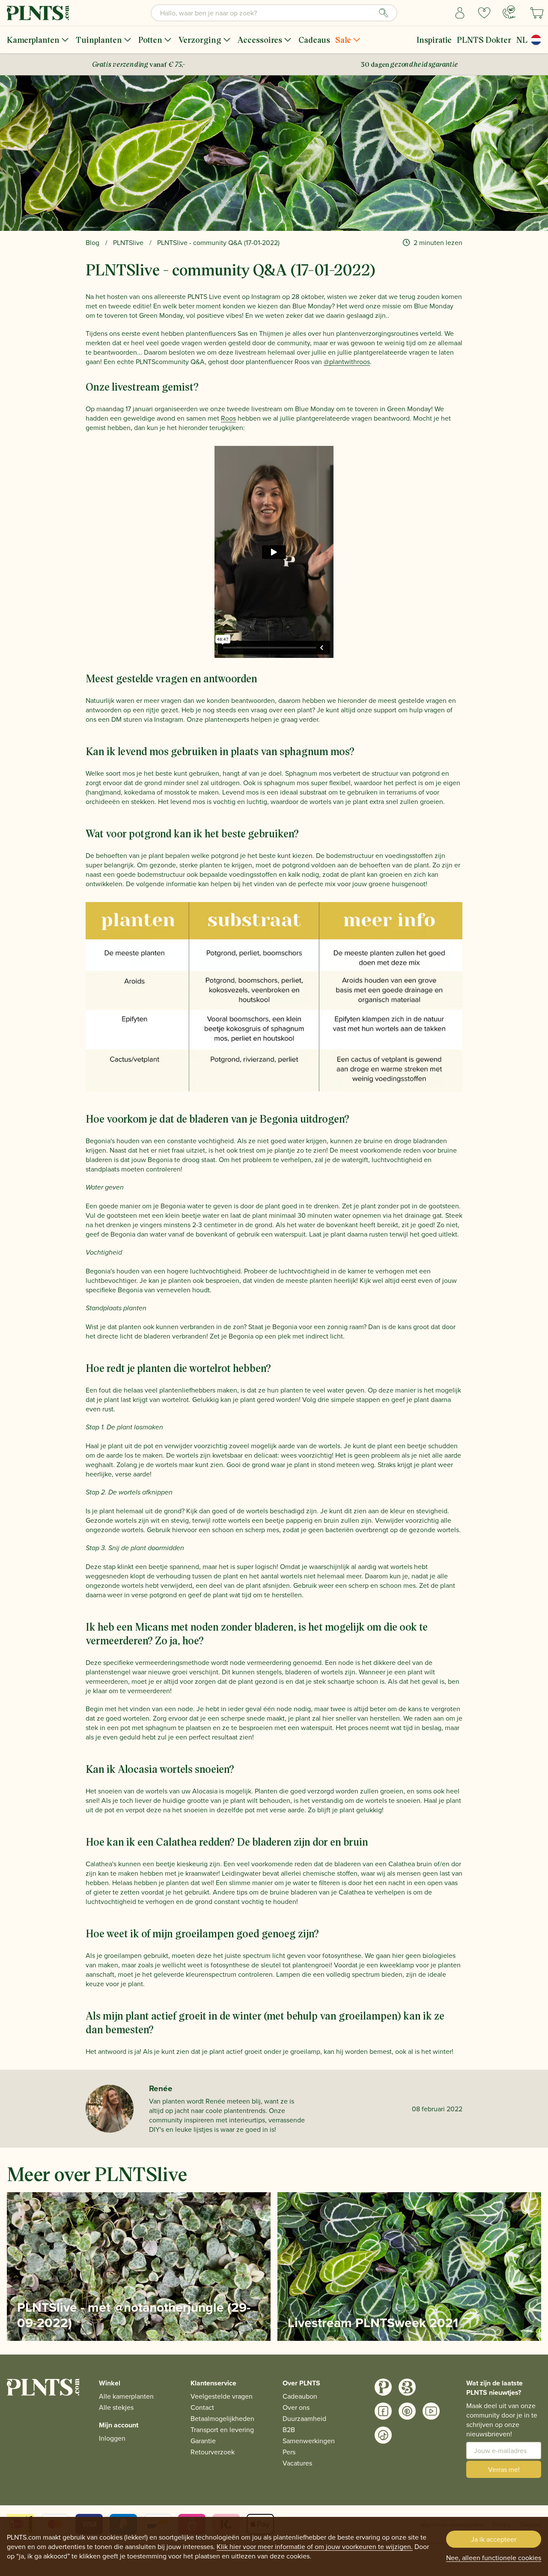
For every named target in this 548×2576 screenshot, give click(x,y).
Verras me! (504, 2469)
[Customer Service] (509, 12)
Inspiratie (434, 40)
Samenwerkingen (309, 2441)
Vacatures (297, 2463)
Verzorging (200, 40)
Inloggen (112, 2438)
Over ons (296, 2407)
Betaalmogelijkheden (222, 2418)
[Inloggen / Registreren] (460, 13)
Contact (202, 2407)
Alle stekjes (116, 2407)
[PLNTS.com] (38, 13)
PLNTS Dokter (484, 40)
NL (522, 40)
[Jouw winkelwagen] (537, 13)
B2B (289, 2430)
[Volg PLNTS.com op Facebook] (383, 2411)
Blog (92, 242)
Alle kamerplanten (126, 2396)
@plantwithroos (347, 362)
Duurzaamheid (304, 2418)
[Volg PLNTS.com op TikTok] (383, 2435)
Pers (289, 2452)
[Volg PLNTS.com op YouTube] (431, 2411)
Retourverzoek (213, 2452)
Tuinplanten (99, 40)
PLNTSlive (128, 242)
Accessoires (260, 40)
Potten (150, 40)
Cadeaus (314, 40)
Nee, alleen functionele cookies (494, 2558)
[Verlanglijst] (484, 13)
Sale (343, 40)
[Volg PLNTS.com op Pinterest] (407, 2411)
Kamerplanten (33, 40)
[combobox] (274, 13)
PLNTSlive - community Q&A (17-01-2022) (218, 242)
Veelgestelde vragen (222, 2396)
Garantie (203, 2441)
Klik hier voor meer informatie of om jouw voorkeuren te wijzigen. (315, 2546)
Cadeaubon (300, 2396)
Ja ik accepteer (494, 2539)
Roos (228, 418)
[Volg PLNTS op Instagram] (383, 2387)
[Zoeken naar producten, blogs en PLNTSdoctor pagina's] (384, 13)
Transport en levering (222, 2430)
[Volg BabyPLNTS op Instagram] (407, 2387)
